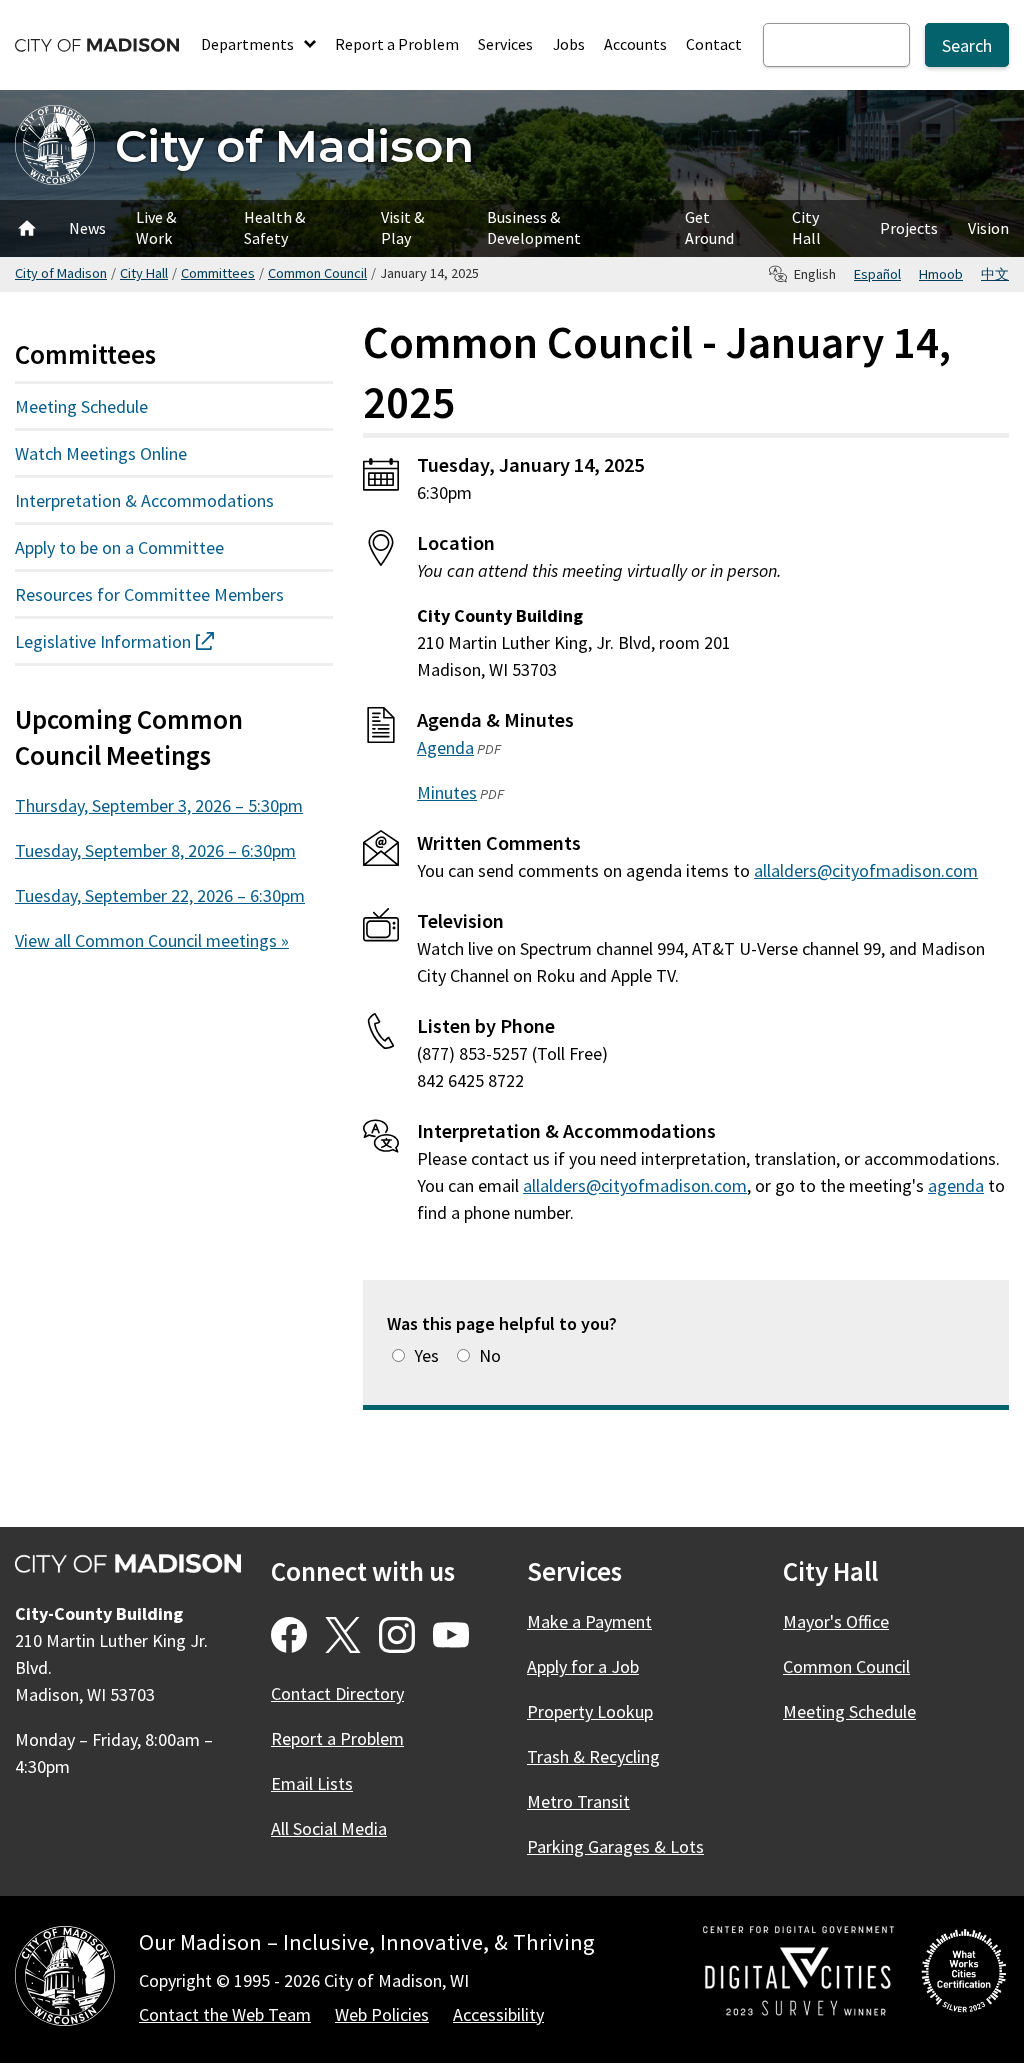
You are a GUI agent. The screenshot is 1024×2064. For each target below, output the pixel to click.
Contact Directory (337, 1693)
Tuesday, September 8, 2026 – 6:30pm (155, 850)
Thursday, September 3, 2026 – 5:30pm (159, 805)
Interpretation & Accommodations (144, 500)
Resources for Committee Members (149, 594)
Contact (714, 44)
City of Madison (294, 145)
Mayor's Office (836, 1621)
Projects (909, 228)
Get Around (709, 227)
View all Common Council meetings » (152, 940)
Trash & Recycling (593, 1756)
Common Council (317, 273)
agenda (956, 1185)
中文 (995, 274)
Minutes (447, 792)
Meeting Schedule (81, 406)
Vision (988, 228)
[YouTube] (451, 1635)
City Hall (806, 227)
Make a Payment (589, 1621)
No (490, 1355)
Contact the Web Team (225, 2014)
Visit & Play (402, 227)
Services (505, 44)
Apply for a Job (583, 1666)
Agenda (445, 747)
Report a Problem (397, 44)
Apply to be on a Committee (119, 547)
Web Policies (382, 2014)
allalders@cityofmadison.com (866, 870)
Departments (249, 44)
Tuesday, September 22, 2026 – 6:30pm (160, 895)
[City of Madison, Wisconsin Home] (65, 1979)
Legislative (150, 641)
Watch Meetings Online (101, 453)
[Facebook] (289, 1635)
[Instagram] (397, 1635)
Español (877, 274)
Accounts (635, 44)
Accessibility (498, 2014)
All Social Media (329, 1828)
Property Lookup (590, 1711)
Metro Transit (578, 1801)
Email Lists (312, 1783)
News (87, 228)
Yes (426, 1355)
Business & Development (534, 227)
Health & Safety (274, 227)
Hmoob (941, 274)
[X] (343, 1635)
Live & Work (156, 227)
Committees (218, 273)
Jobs (569, 44)
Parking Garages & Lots (615, 1846)
